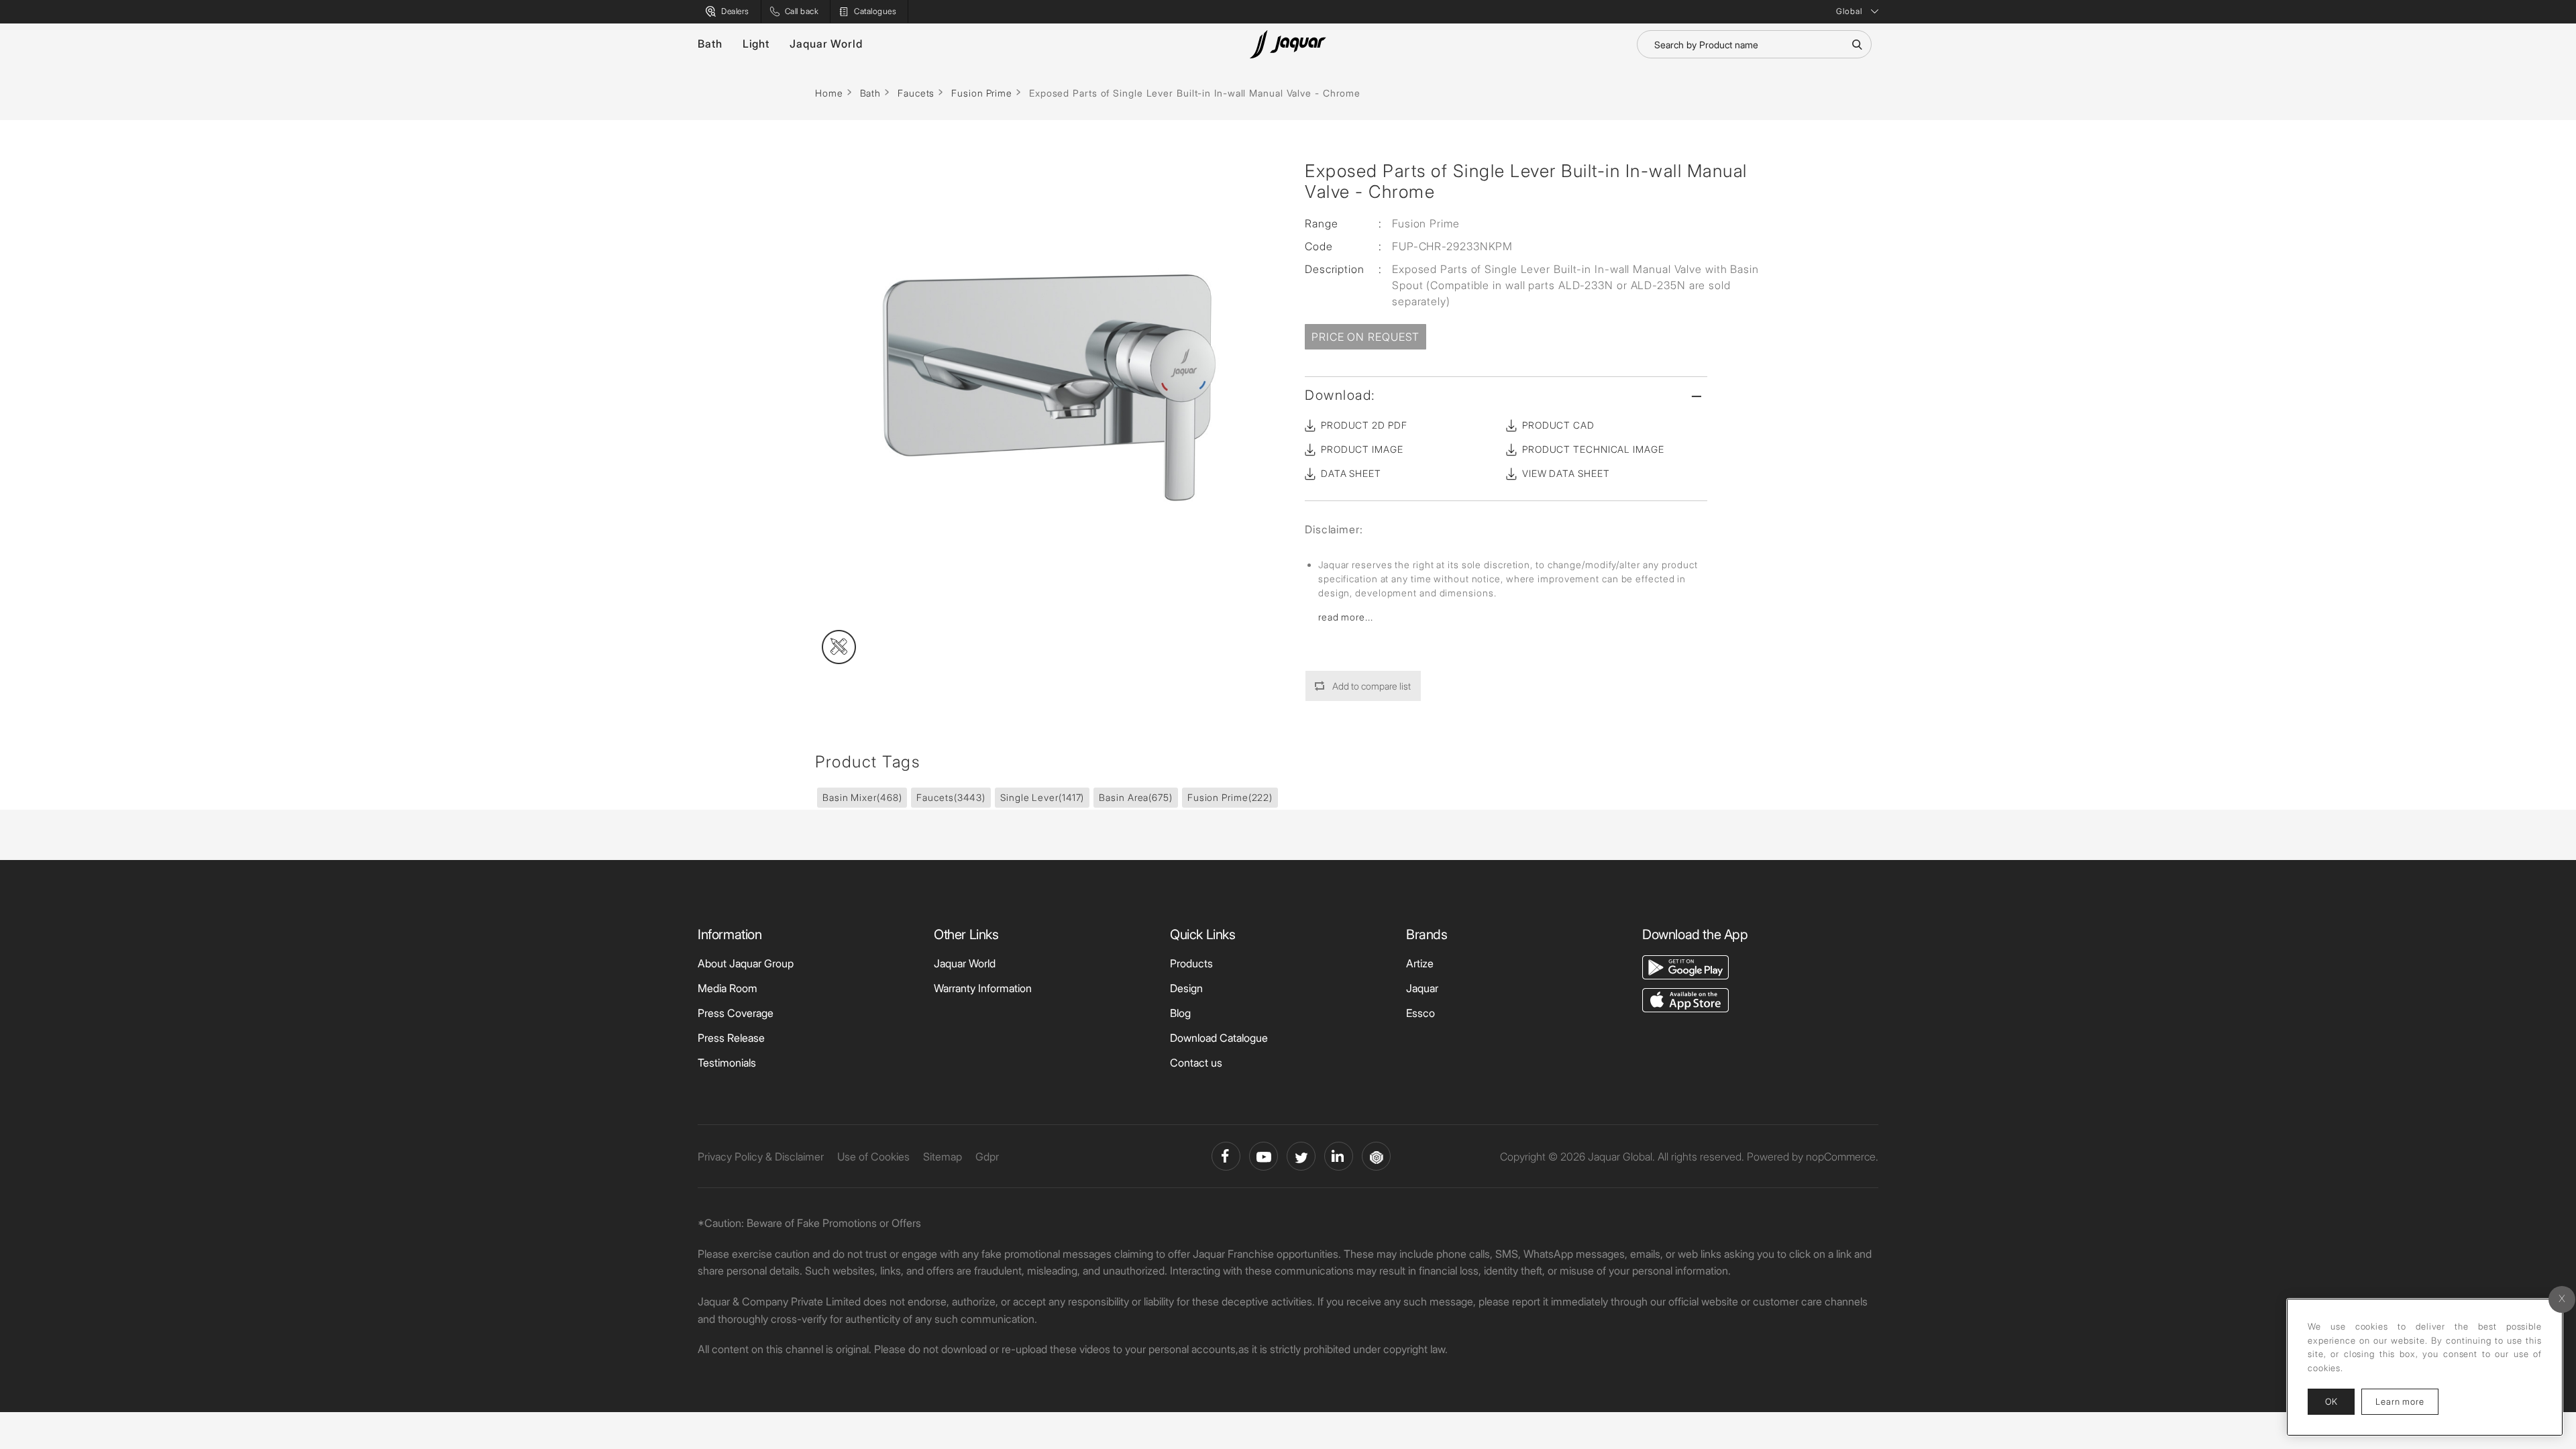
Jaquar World (826, 44)
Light (756, 44)
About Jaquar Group (746, 963)
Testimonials (727, 1063)
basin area (1136, 797)
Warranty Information (983, 988)
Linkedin (1339, 1156)
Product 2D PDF (1364, 425)
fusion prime (1230, 797)
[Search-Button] (1857, 44)
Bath (710, 44)
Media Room (728, 988)
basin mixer (862, 797)
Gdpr (987, 1157)
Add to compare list (1372, 686)
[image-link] (1685, 966)
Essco (1420, 1013)
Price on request (1365, 337)
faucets (951, 797)
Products (1191, 963)
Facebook (1226, 1156)
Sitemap (943, 1157)
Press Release (731, 1038)
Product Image (1362, 449)
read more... (1346, 617)
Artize (1420, 963)
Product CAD (1558, 425)
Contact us (1196, 1063)
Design (1186, 988)
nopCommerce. (1842, 1157)
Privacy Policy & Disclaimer (761, 1157)
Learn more (2407, 1401)
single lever (1042, 797)
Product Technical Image (1593, 449)
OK (2331, 1401)
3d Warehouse (1376, 1156)
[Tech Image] (839, 647)
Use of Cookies (873, 1157)
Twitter (1301, 1156)
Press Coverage (736, 1013)
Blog (1180, 1013)
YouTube (1264, 1156)
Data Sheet (1351, 473)
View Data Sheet (1566, 473)
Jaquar (1422, 988)
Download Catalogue (1219, 1038)
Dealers (735, 11)
